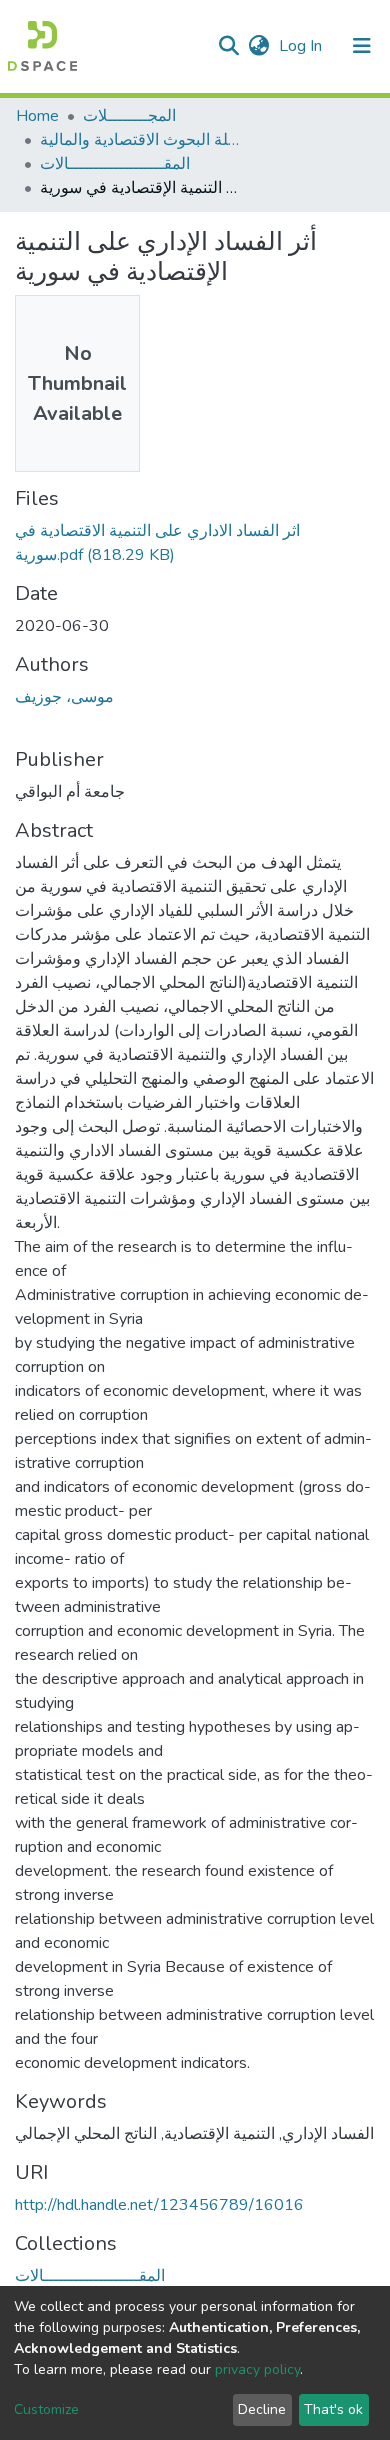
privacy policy (257, 2369)
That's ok (333, 2409)
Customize (46, 2409)
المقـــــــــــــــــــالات (115, 164)
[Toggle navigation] (362, 46)
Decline (262, 2409)
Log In (302, 46)
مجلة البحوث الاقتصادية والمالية (140, 140)
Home (37, 116)
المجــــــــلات (129, 116)
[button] (258, 46)
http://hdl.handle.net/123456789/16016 (159, 2205)
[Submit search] (228, 46)
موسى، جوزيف (64, 697)
